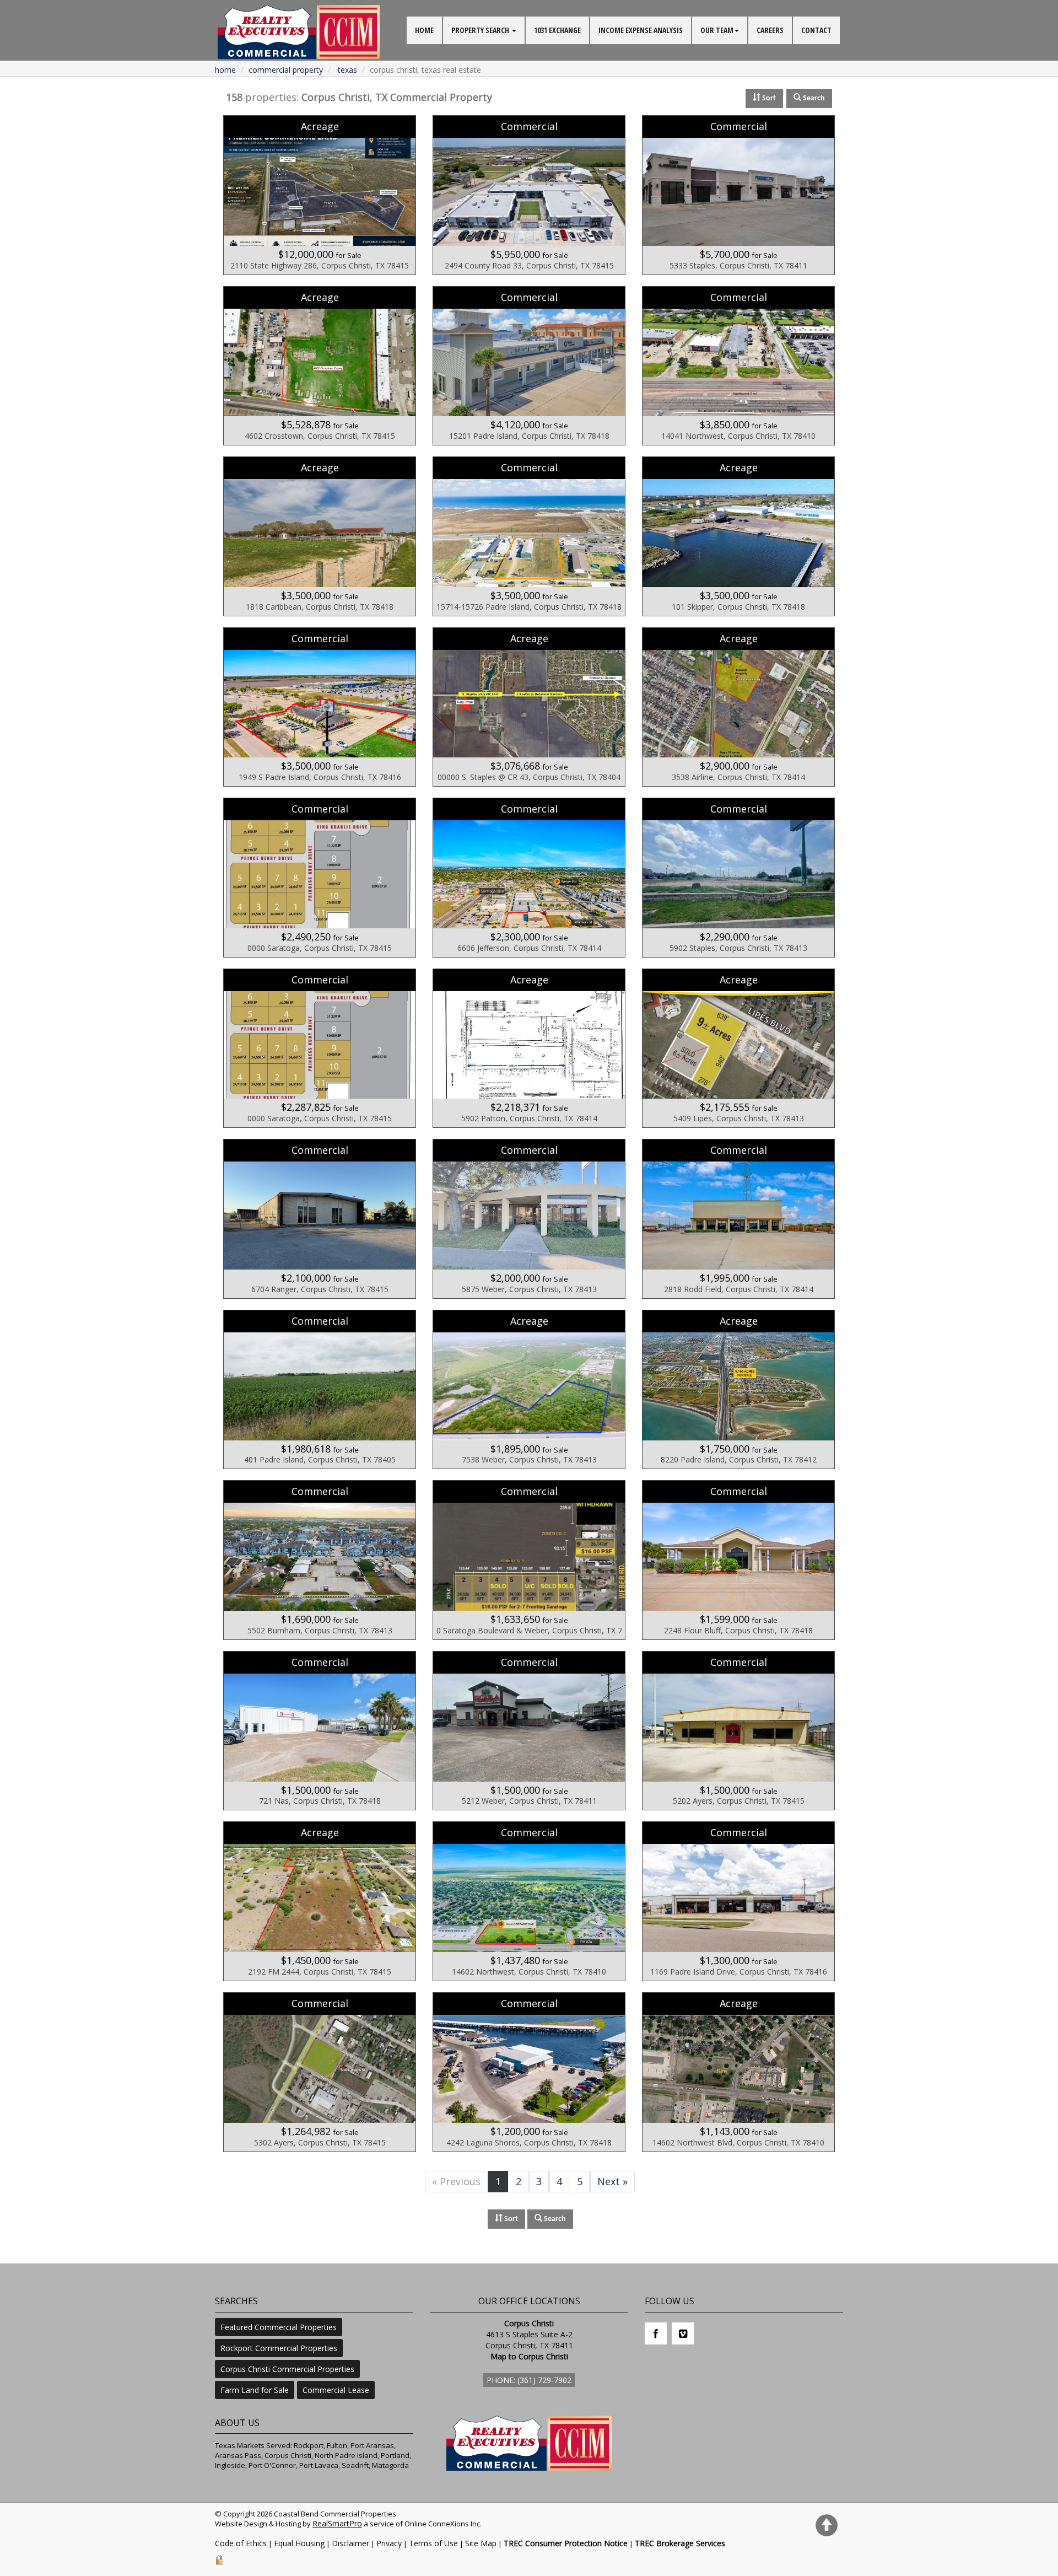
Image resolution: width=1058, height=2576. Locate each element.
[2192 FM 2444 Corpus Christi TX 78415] (320, 1901)
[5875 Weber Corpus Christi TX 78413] (529, 1219)
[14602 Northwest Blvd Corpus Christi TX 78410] (529, 1901)
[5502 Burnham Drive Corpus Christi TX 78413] (320, 1560)
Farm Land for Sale (255, 2390)
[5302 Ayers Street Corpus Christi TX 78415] (320, 2072)
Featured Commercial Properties (279, 2327)
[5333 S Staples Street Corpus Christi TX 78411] (738, 195)
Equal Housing (299, 2543)
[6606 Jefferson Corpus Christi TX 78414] (529, 878)
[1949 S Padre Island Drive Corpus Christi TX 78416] (320, 707)
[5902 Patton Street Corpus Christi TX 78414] (529, 1048)
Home (225, 70)
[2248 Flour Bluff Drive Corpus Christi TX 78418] (738, 1560)
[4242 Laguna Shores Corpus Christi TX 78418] (529, 2072)
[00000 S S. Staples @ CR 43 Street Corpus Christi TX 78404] (529, 707)
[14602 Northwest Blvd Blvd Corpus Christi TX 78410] (738, 2072)
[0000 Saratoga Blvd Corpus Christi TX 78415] (320, 878)
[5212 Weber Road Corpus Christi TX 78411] (529, 1731)
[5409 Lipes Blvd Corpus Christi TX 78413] (738, 1048)
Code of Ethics (241, 2543)
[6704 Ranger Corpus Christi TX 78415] (320, 1219)
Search (554, 2219)
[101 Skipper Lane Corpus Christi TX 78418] (738, 536)
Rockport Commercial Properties (279, 2348)
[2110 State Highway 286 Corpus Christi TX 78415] (320, 195)
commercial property (286, 70)
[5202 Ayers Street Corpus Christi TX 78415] (738, 1731)
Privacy (389, 2543)
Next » (612, 2181)
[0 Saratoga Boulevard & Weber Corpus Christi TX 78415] (529, 1560)
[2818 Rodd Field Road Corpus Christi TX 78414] (738, 1219)
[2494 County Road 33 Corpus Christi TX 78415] (529, 195)
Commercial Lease (336, 2390)
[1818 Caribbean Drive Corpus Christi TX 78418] (320, 536)
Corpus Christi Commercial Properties (287, 2369)
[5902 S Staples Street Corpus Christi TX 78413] (738, 878)
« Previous (456, 2181)
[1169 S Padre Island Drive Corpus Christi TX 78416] (738, 1901)
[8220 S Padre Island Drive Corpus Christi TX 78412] (738, 1390)
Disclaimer (350, 2543)
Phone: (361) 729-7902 (529, 2380)
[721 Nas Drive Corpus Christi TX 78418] (320, 1731)
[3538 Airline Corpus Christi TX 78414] (738, 707)
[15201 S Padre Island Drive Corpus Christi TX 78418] (529, 366)
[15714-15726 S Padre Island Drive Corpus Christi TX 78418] (529, 536)
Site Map (481, 2543)
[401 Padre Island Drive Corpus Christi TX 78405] (320, 1390)
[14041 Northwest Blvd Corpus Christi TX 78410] (738, 366)
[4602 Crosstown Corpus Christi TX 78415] (320, 366)
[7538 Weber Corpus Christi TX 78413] (529, 1390)
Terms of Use (433, 2543)
